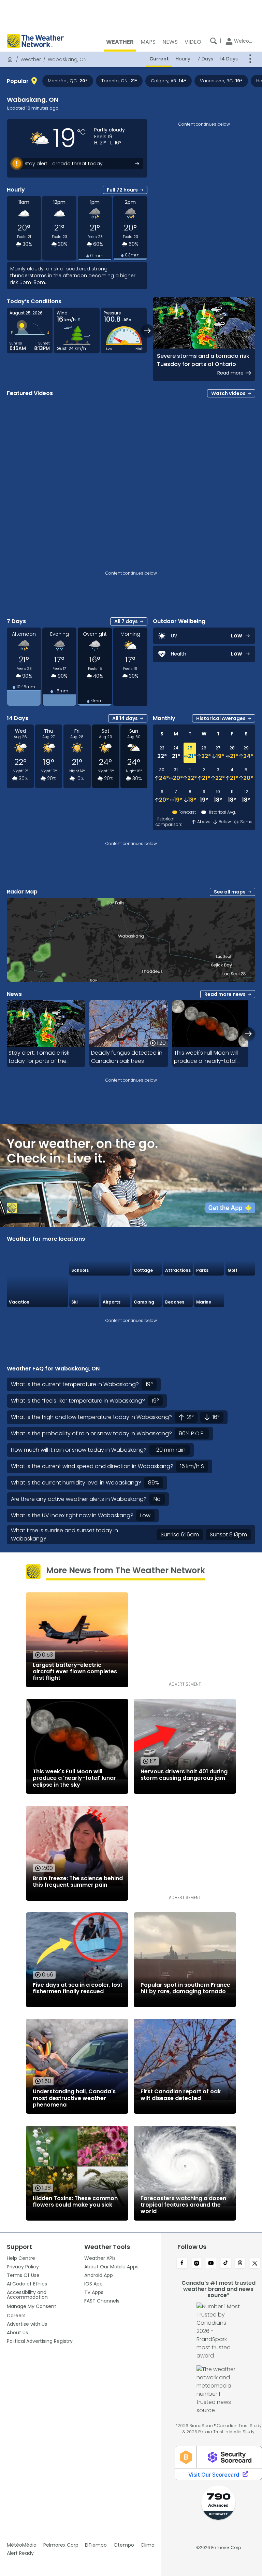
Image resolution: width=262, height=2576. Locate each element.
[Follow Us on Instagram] (197, 2264)
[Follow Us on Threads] (240, 2264)
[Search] (214, 41)
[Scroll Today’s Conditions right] (148, 331)
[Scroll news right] (249, 1034)
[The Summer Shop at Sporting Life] (241, 1292)
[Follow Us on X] (255, 2264)
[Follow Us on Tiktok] (226, 2264)
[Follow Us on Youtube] (211, 2264)
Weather (31, 59)
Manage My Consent (32, 2306)
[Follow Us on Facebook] (182, 2264)
